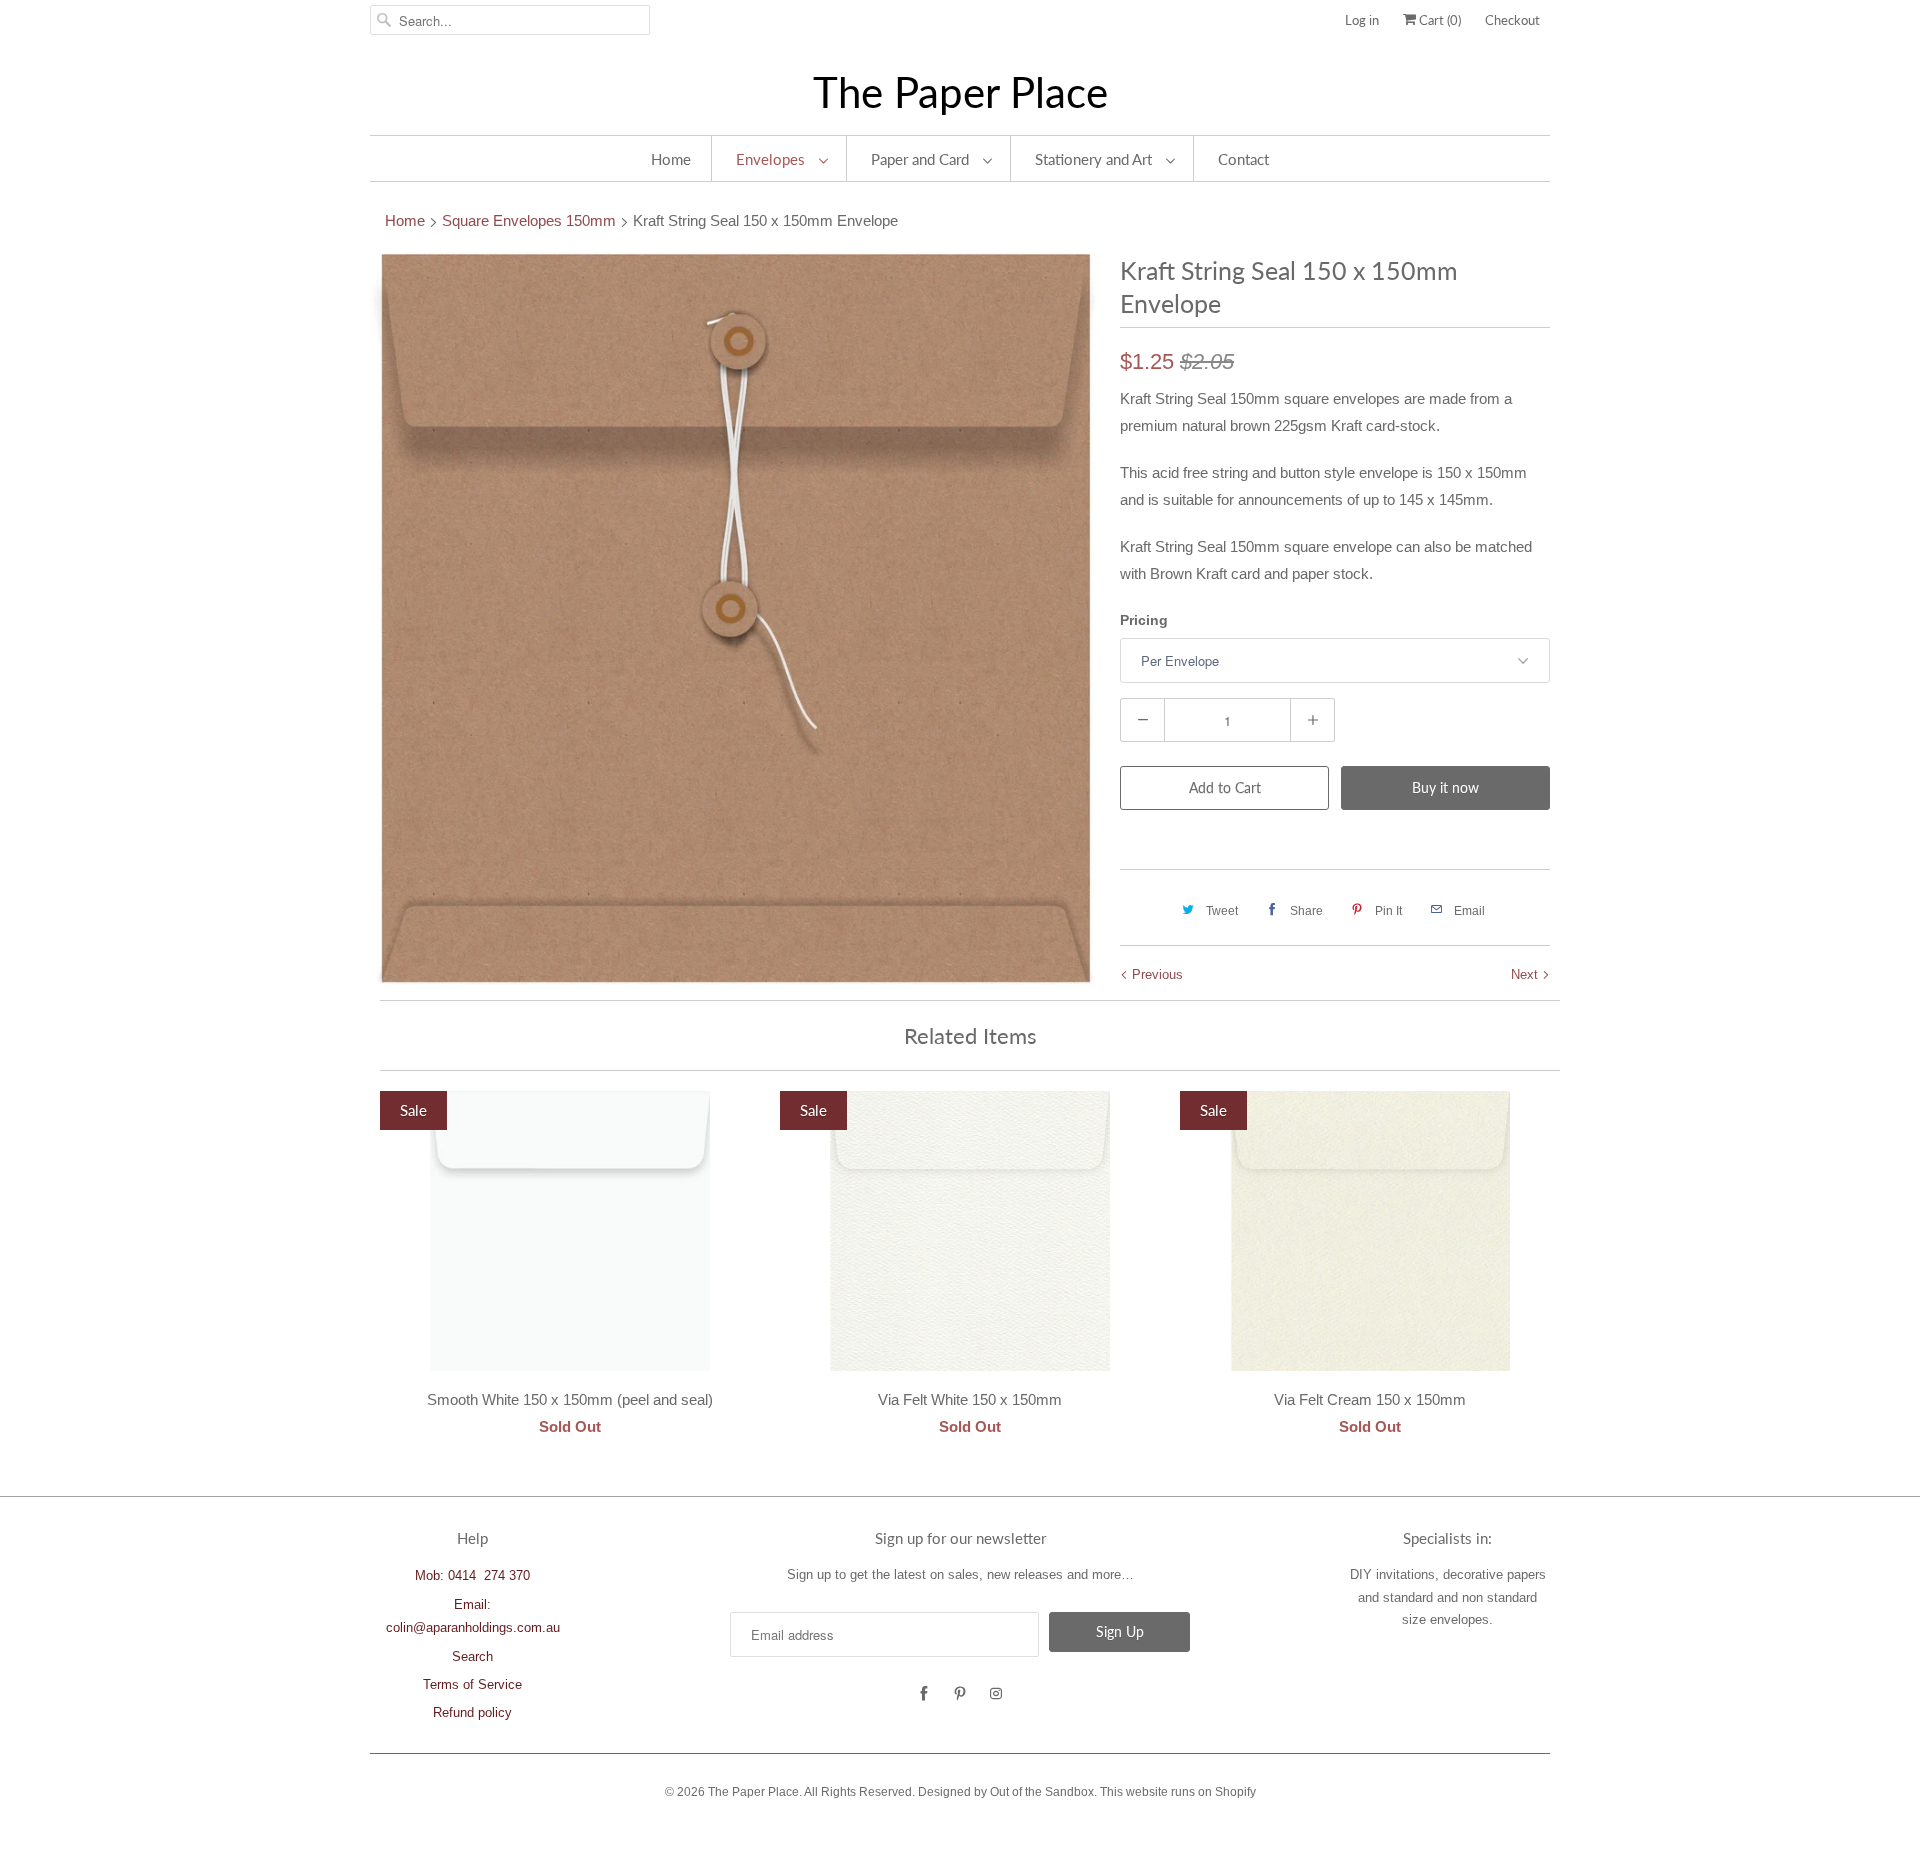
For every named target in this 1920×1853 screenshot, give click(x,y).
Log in (1362, 20)
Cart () (1438, 20)
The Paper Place (960, 92)
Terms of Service (472, 1684)
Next (1526, 974)
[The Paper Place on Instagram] (996, 1694)
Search (472, 1656)
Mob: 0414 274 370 (472, 1575)
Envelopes (772, 159)
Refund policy (472, 1712)
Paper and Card (922, 159)
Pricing (1144, 620)
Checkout (1512, 20)
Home (671, 159)
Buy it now (1445, 787)
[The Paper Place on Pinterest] (960, 1694)
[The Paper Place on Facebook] (924, 1694)
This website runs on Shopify (1178, 1792)
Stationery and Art (1095, 159)
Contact (1243, 159)
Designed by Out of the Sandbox (1006, 1792)
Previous (1155, 974)
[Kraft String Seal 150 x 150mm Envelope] (735, 619)
